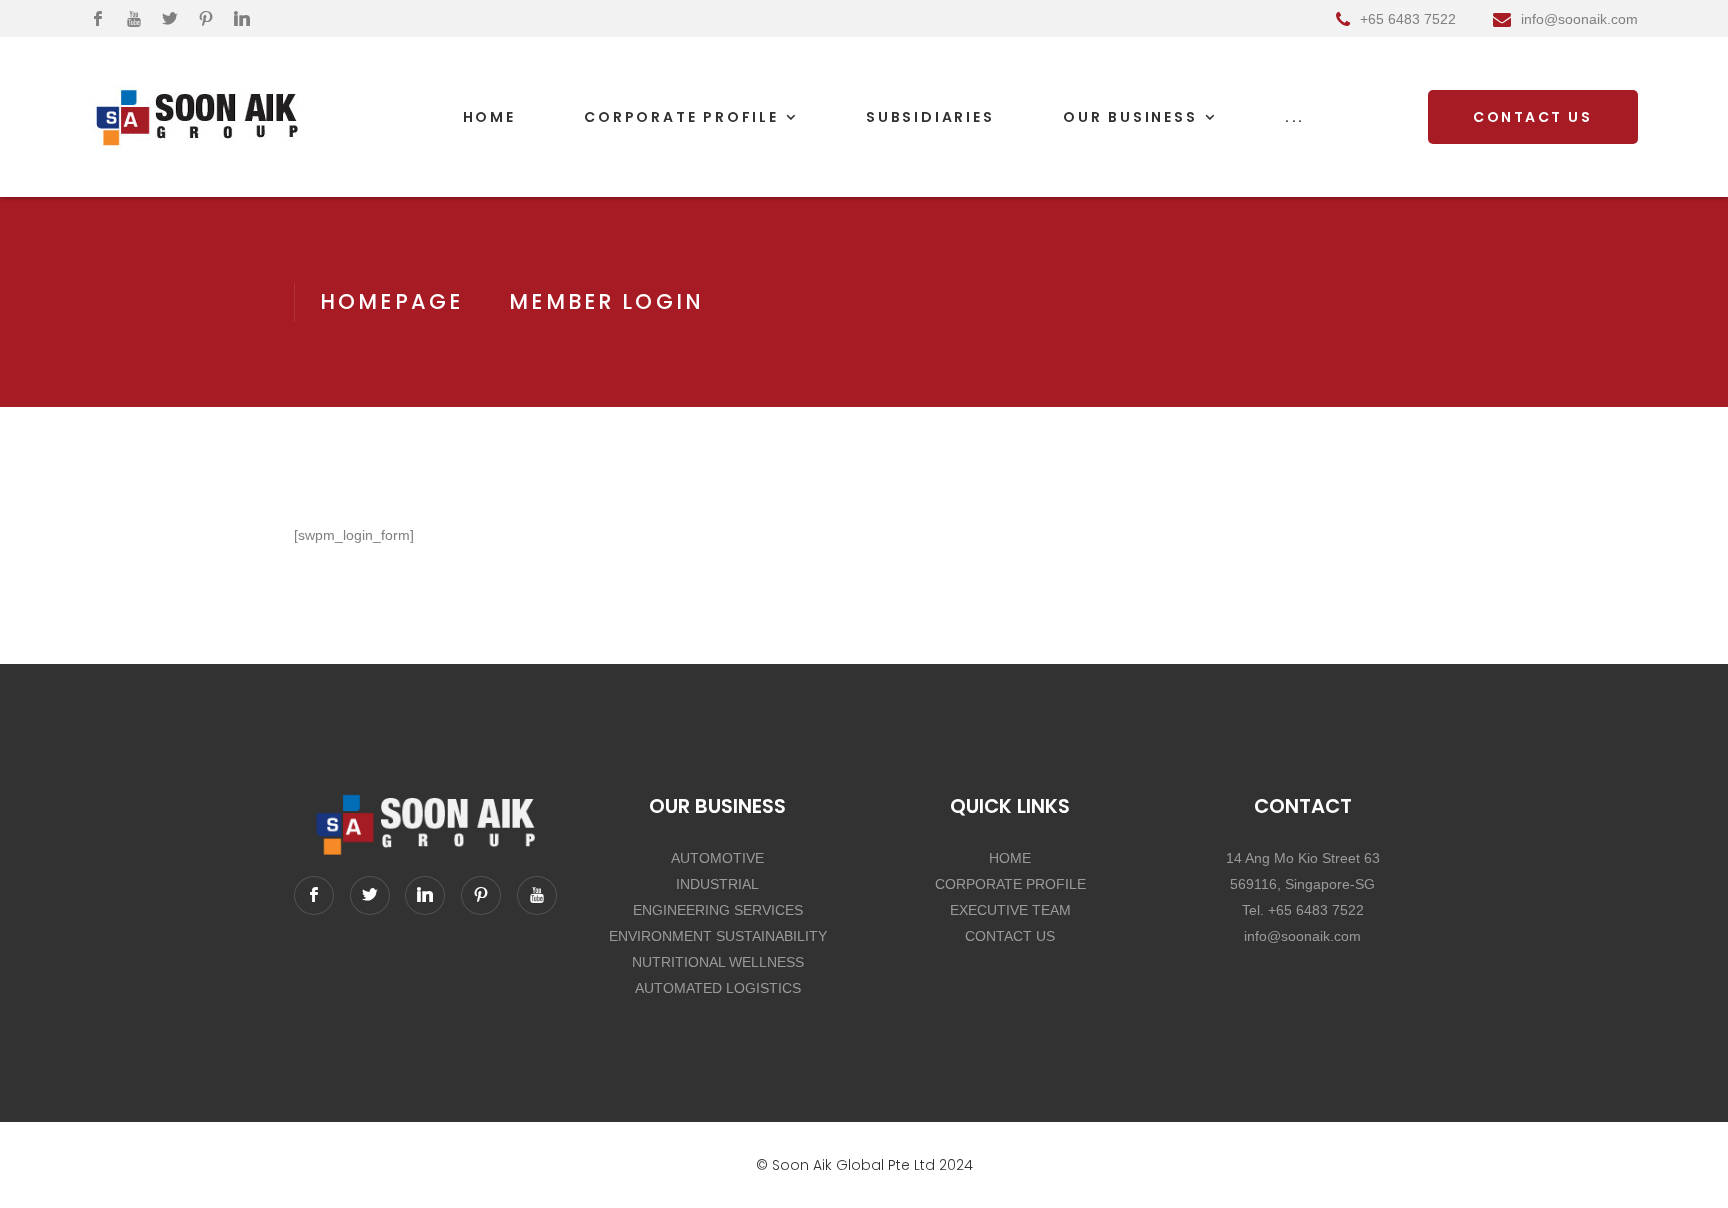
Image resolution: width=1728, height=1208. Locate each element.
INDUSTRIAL (717, 884)
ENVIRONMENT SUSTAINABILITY (718, 936)
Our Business (1130, 117)
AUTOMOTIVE (717, 858)
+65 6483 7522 (1408, 19)
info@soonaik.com (1579, 19)
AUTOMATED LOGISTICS (718, 988)
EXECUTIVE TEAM (1010, 910)
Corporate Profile (681, 117)
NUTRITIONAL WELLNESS (718, 962)
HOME (1010, 858)
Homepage (391, 301)
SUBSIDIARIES (930, 117)
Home (489, 117)
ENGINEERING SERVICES (718, 910)
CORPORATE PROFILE (1010, 884)
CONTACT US (1010, 936)
